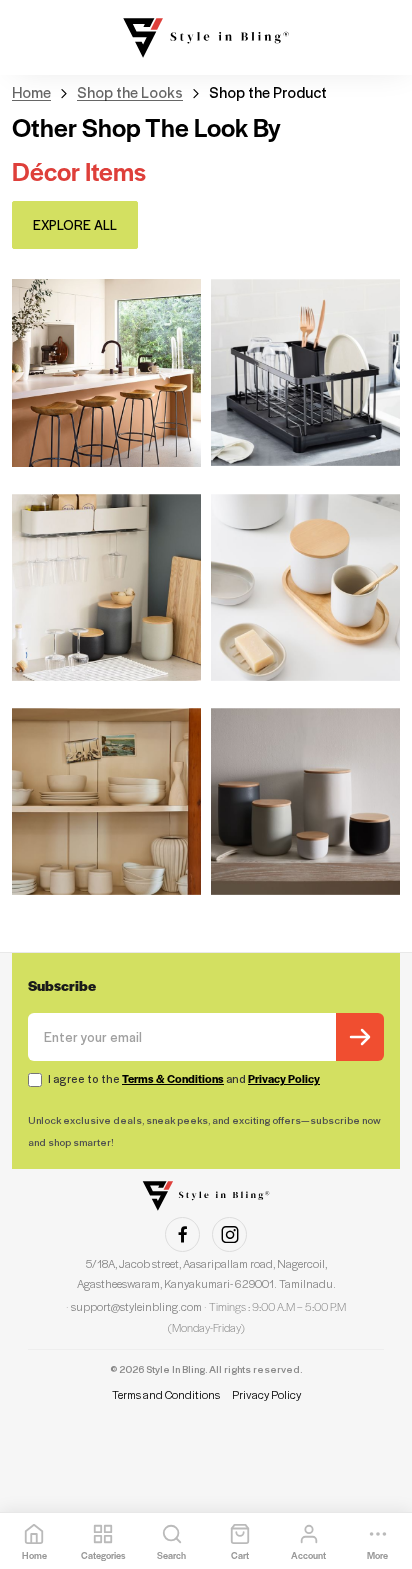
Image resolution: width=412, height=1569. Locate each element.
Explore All (75, 224)
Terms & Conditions (173, 1079)
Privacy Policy (284, 1079)
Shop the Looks (130, 92)
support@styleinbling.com (136, 1306)
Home (31, 92)
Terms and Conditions (166, 1394)
